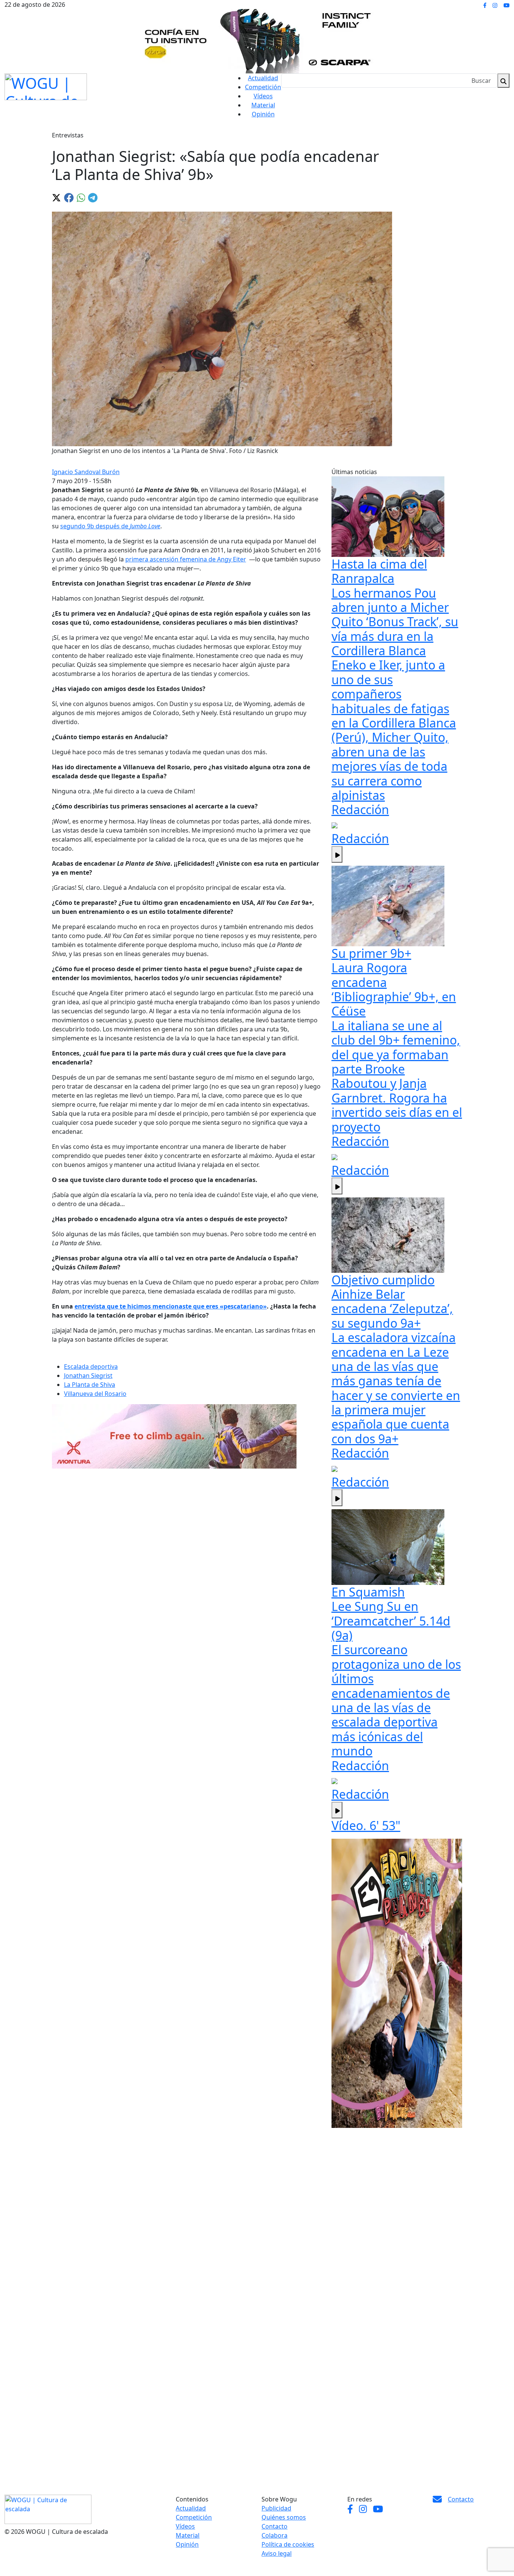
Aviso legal (277, 2553)
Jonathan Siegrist (88, 1376)
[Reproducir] (337, 854)
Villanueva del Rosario (95, 1394)
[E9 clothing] (397, 1983)
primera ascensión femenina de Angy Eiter (186, 559)
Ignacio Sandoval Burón (86, 472)
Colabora (274, 2535)
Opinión (263, 114)
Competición (263, 87)
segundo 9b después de (110, 526)
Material (263, 105)
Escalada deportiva (91, 1367)
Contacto (274, 2526)
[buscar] (503, 81)
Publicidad (276, 2508)
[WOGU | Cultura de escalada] (46, 85)
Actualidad (263, 78)
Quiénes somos (284, 2517)
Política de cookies (288, 2544)
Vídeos (263, 96)
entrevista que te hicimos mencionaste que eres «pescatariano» (171, 1306)
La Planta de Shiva (90, 1385)
